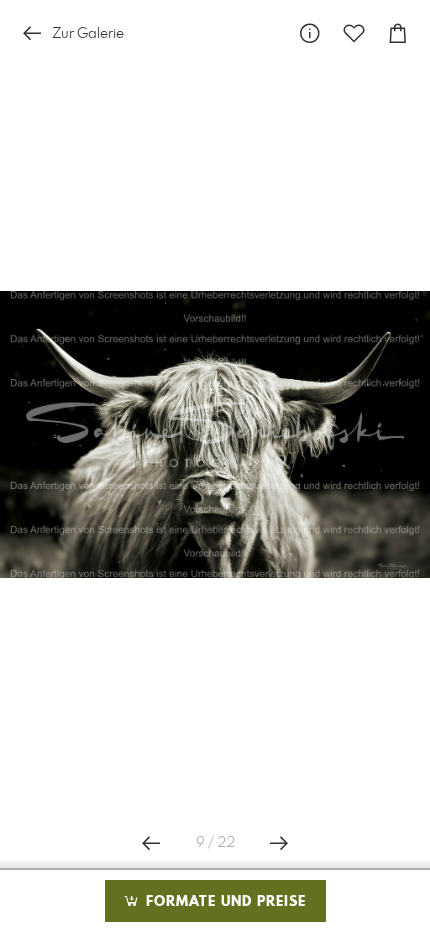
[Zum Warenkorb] (398, 33)
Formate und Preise (223, 902)
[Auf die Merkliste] (354, 33)
